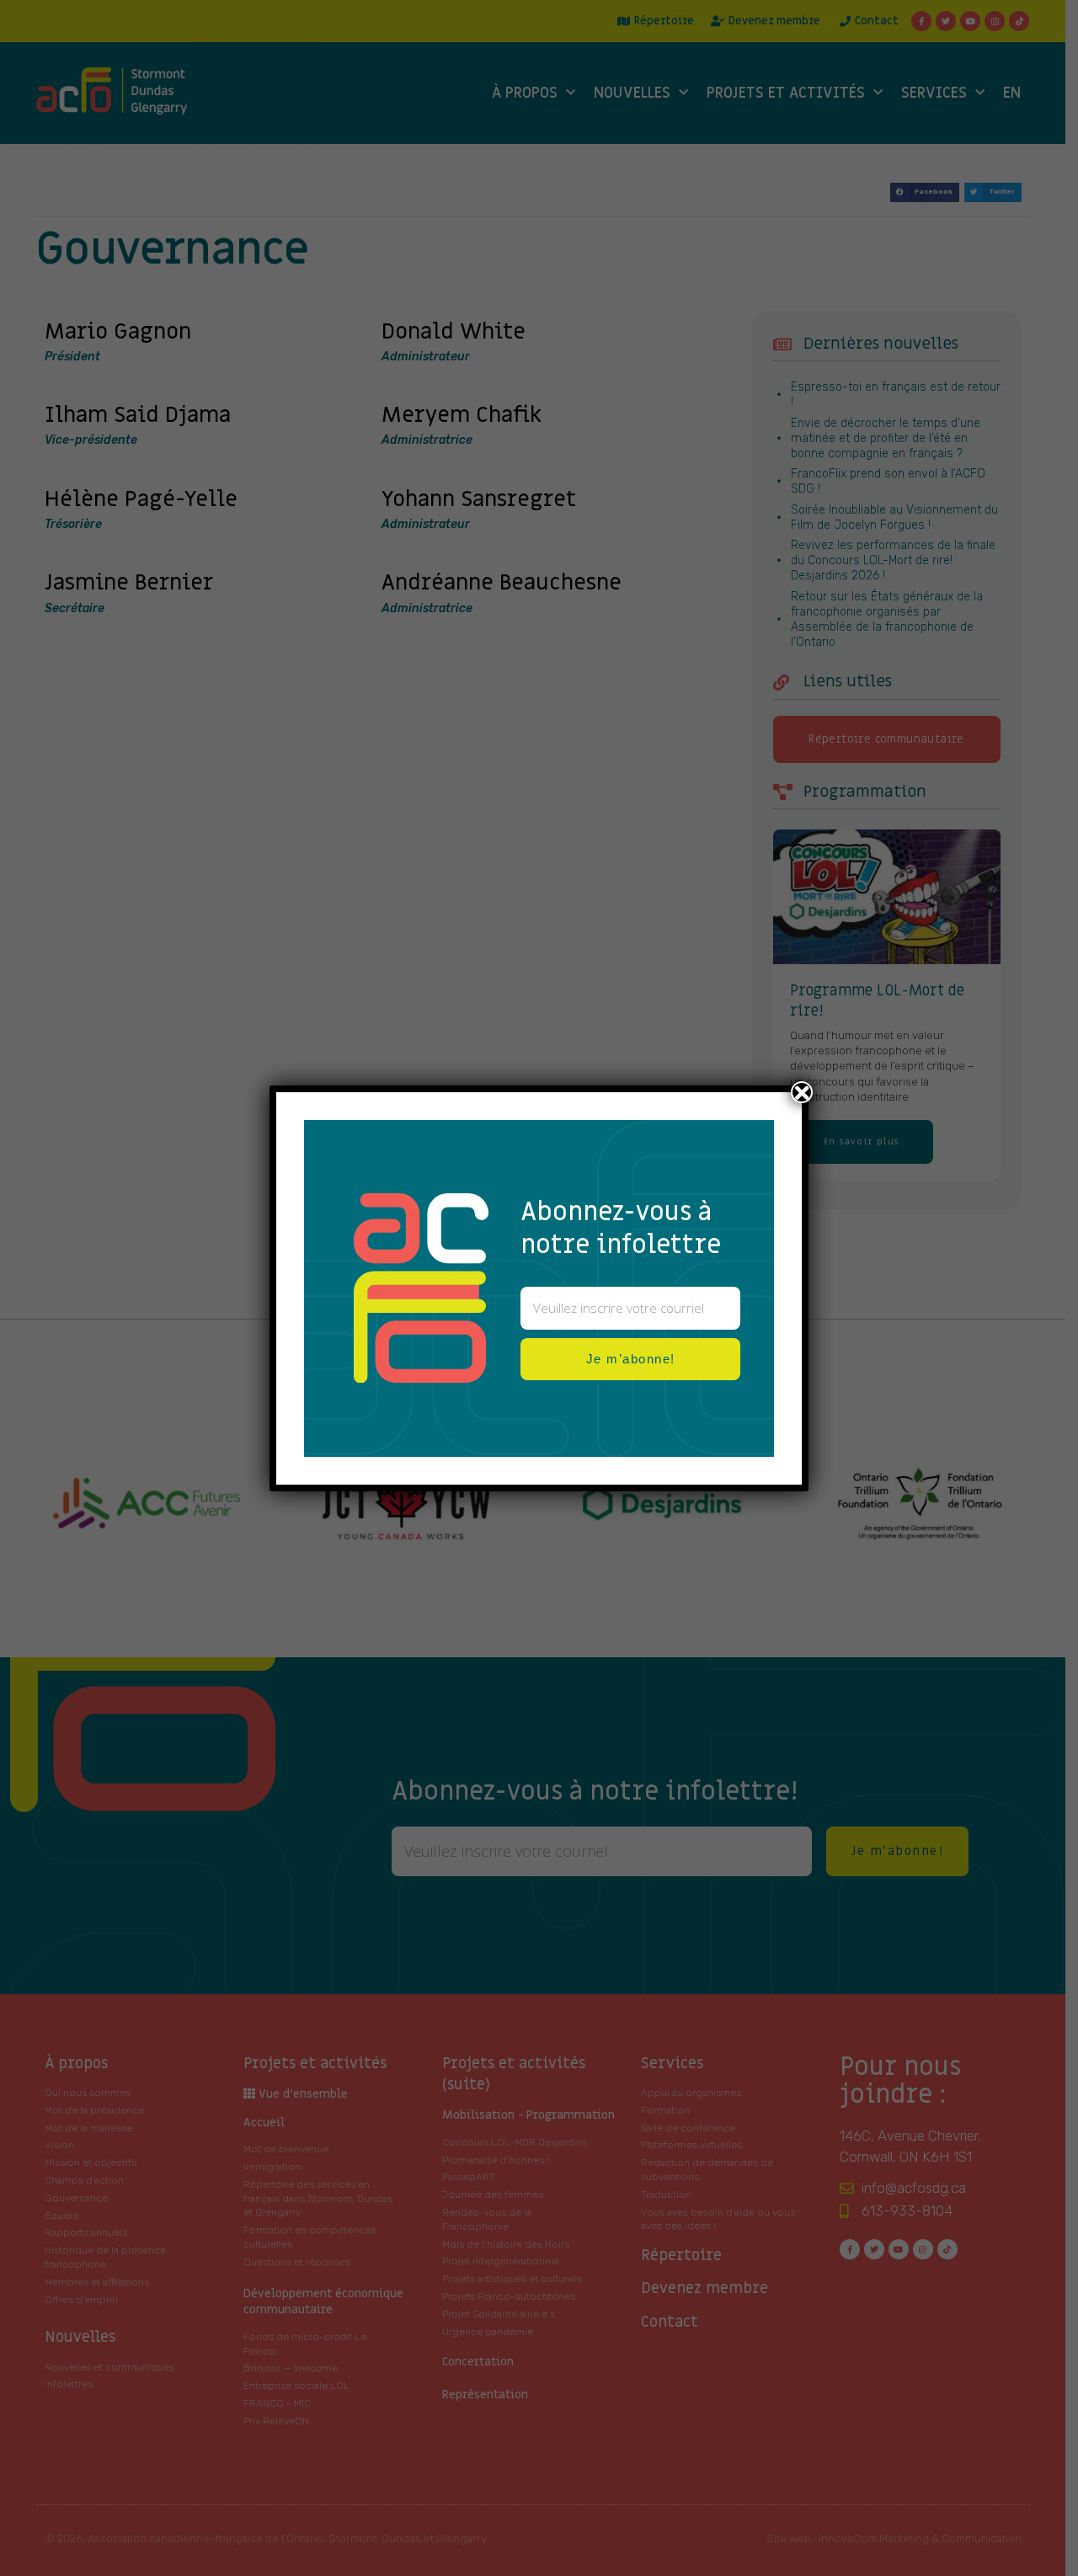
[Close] (802, 1092)
